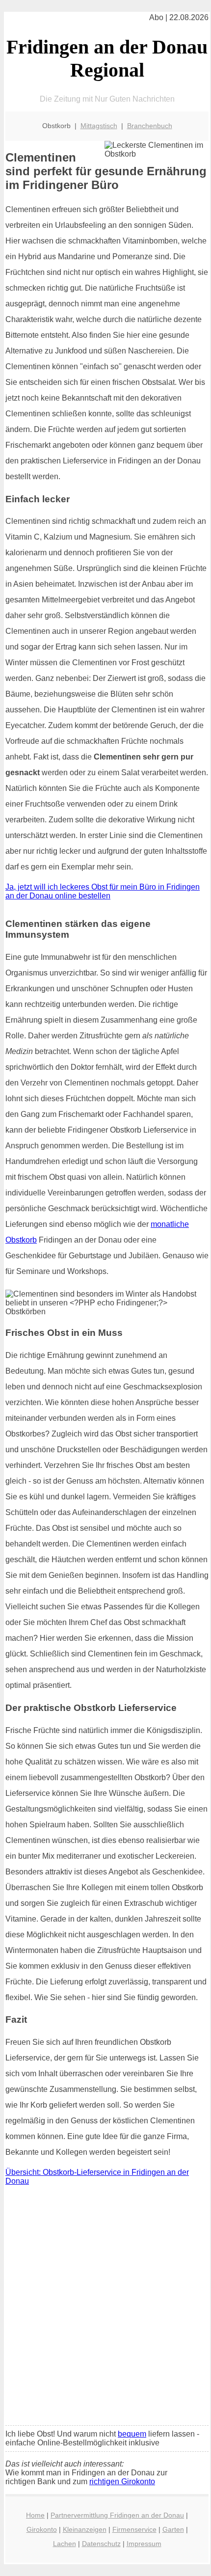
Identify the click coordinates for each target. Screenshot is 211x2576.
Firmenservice (134, 2529)
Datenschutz (101, 2544)
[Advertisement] (105, 2308)
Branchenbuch (150, 126)
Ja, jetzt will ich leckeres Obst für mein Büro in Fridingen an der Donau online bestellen (103, 891)
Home (35, 2515)
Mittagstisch (99, 126)
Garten (173, 2529)
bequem (132, 2434)
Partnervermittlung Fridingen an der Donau (117, 2515)
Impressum (144, 2544)
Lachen (65, 2544)
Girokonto (42, 2529)
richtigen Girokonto (122, 2481)
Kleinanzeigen (85, 2529)
